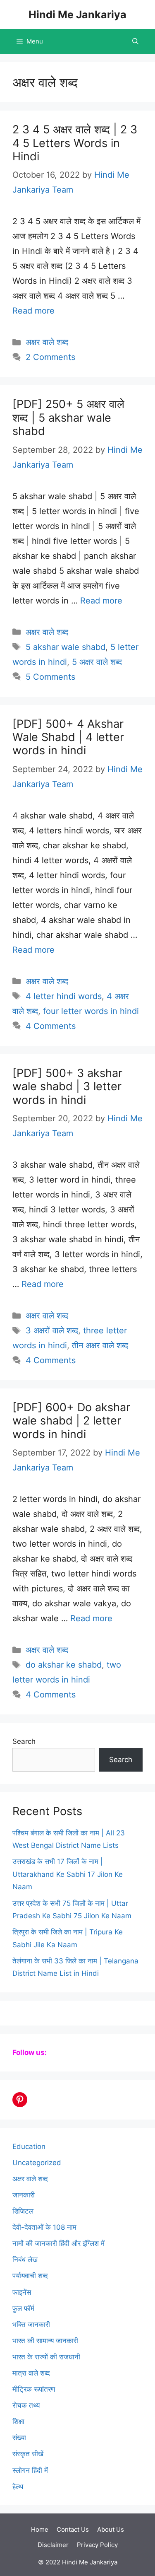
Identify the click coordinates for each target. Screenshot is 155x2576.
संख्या (19, 2438)
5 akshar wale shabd (66, 647)
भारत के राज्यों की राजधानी (46, 2357)
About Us (111, 2529)
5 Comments (50, 677)
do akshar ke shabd (64, 1665)
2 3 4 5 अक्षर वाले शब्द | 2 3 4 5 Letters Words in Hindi (75, 143)
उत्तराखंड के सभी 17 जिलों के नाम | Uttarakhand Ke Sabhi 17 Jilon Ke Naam (68, 1874)
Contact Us (73, 2529)
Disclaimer (53, 2545)
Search (24, 1741)
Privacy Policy (97, 2545)
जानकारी (24, 2195)
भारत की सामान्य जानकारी (45, 2341)
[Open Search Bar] (135, 41)
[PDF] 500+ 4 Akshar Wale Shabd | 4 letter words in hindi (68, 737)
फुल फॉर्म (23, 2308)
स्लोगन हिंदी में (30, 2470)
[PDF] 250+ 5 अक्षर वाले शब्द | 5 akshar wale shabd (68, 418)
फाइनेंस (22, 2292)
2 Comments (50, 357)
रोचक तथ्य (26, 2405)
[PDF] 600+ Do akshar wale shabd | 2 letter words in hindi (71, 1421)
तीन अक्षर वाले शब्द (100, 1345)
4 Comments (51, 1026)
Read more (33, 311)
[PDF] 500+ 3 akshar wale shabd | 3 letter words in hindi (67, 1086)
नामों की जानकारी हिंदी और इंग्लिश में (58, 2243)
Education (29, 2146)
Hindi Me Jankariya (77, 14)
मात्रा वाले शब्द (31, 2373)
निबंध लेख (25, 2260)
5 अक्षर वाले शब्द (97, 662)
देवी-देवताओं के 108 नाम (44, 2227)
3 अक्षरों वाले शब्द (52, 1330)
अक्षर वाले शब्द (47, 342)
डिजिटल (23, 2211)
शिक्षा (18, 2421)
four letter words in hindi (91, 1011)
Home (40, 2529)
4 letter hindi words (64, 996)
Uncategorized (37, 2163)
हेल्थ (18, 2487)
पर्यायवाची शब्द (30, 2276)
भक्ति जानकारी (31, 2325)
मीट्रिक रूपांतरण (34, 2389)
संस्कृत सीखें (28, 2454)
